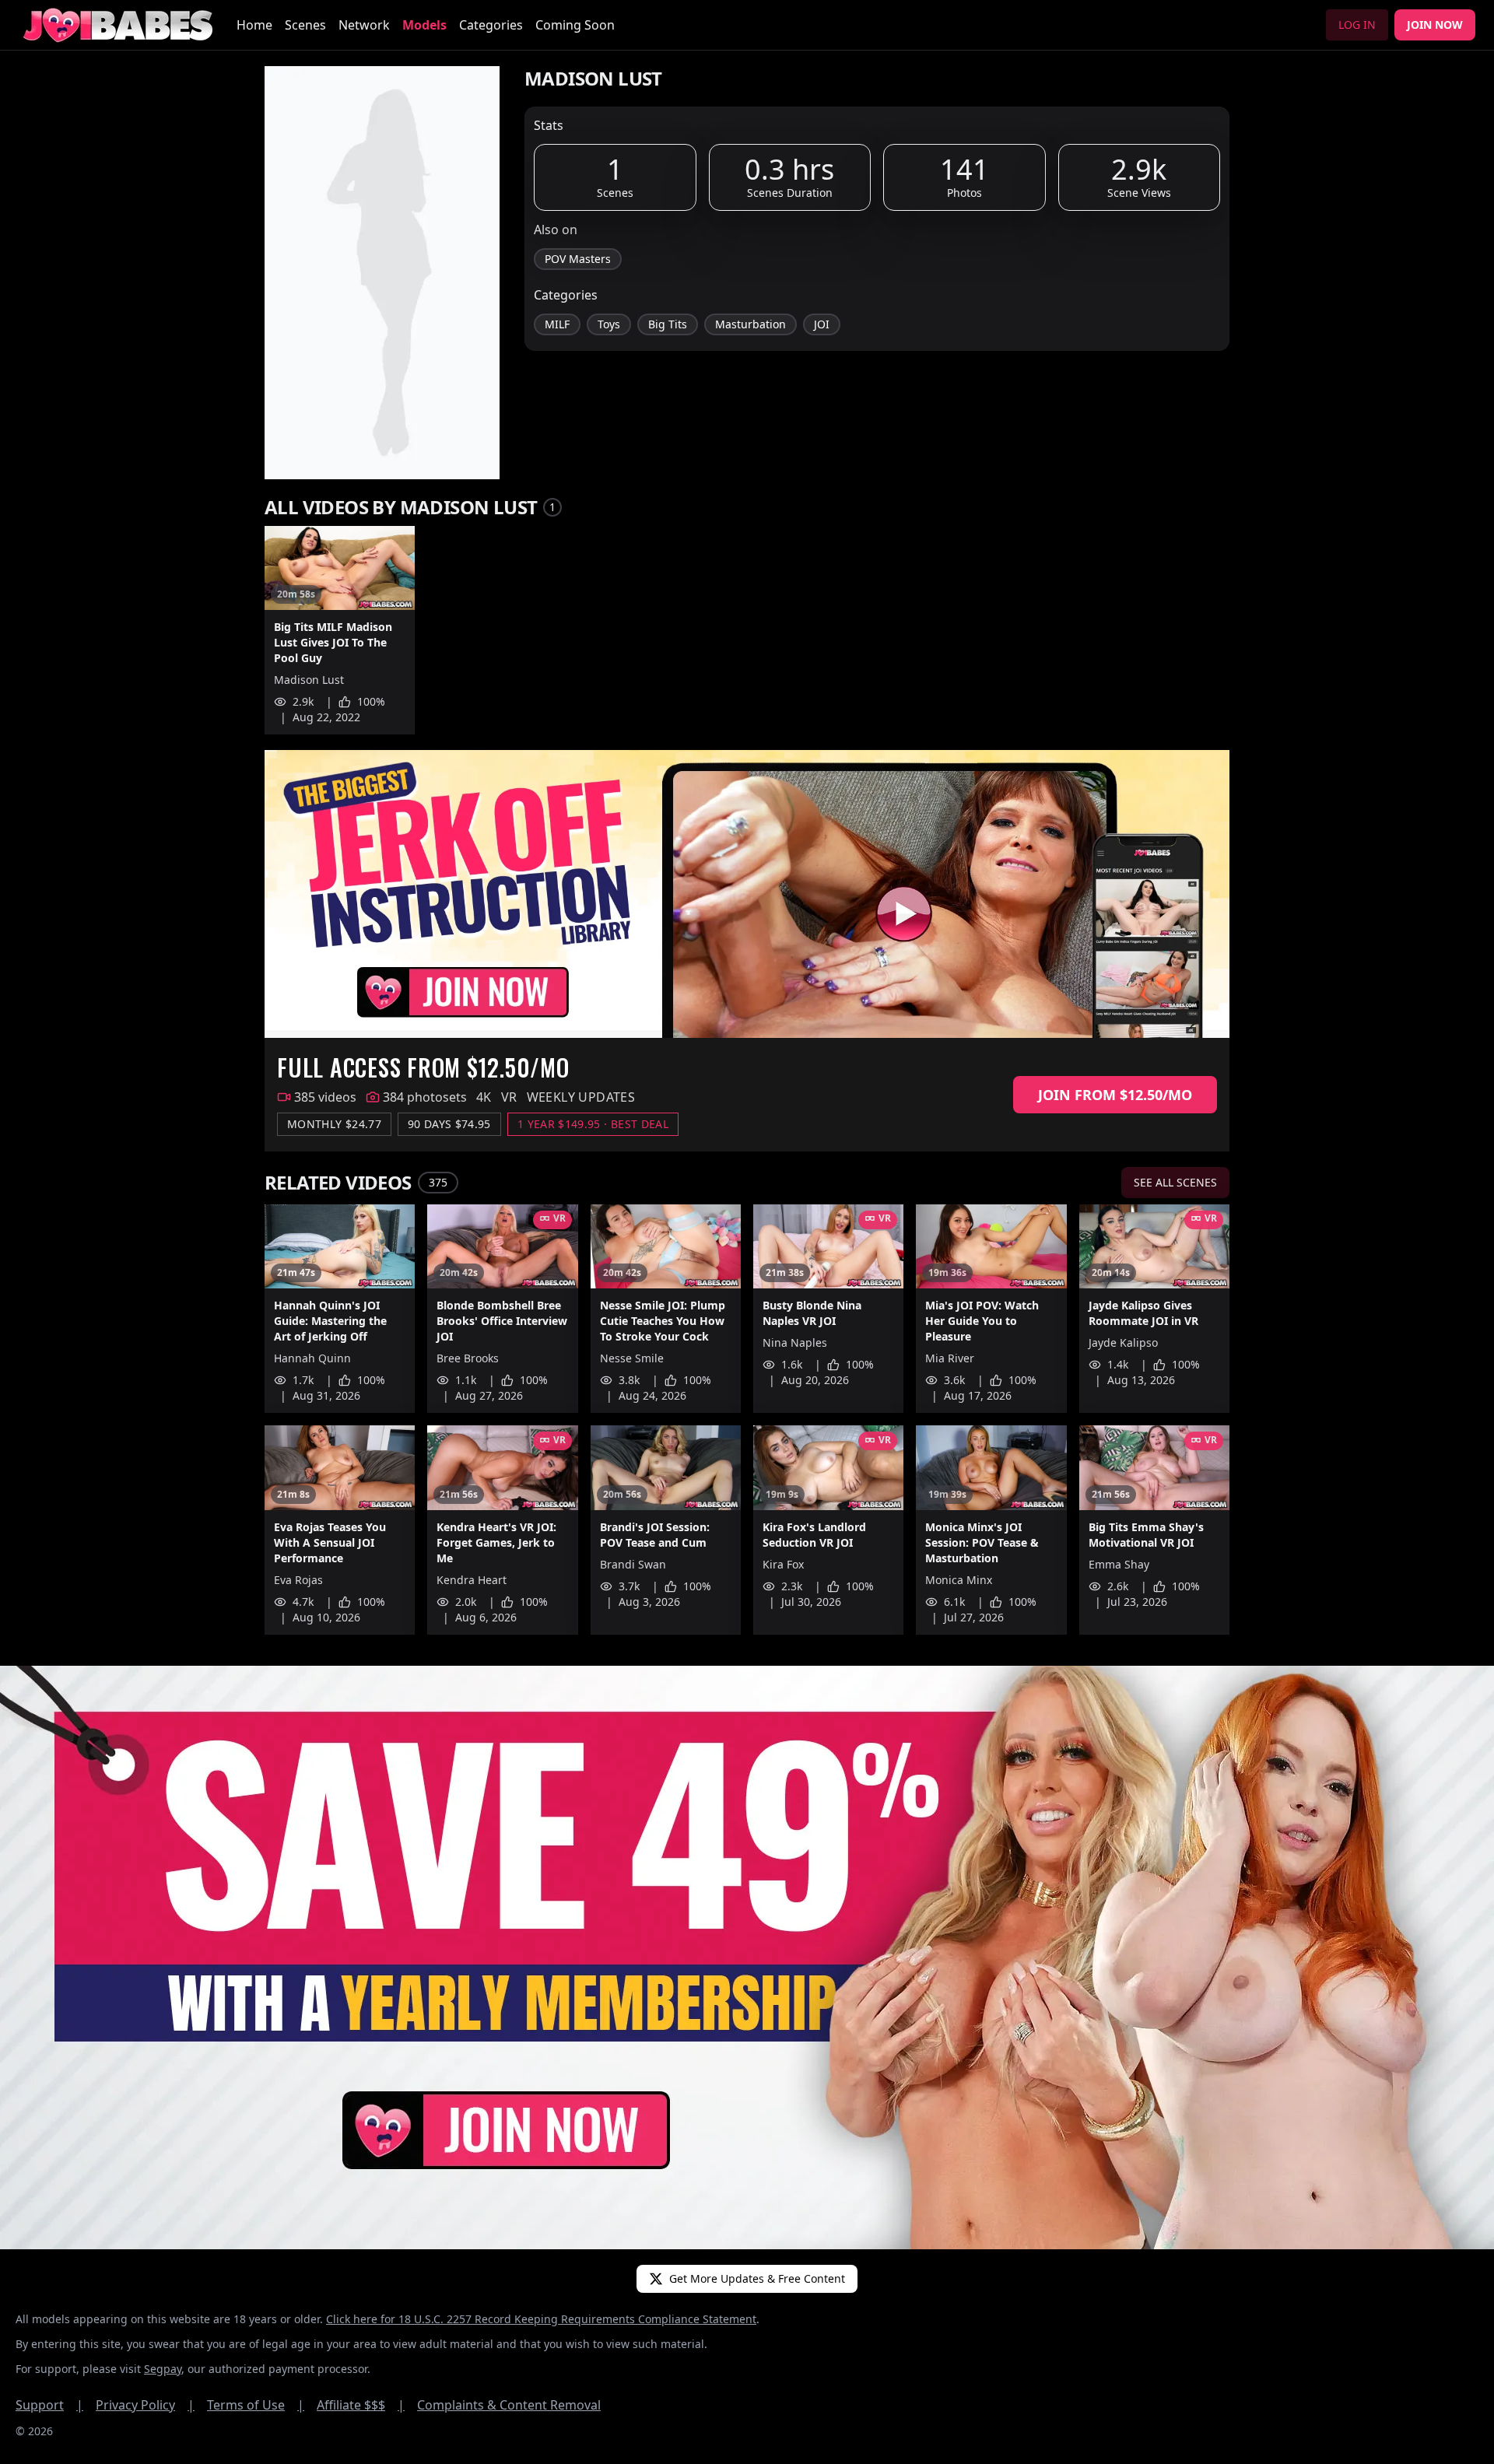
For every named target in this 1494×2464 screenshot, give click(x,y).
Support (49, 2405)
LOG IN (1357, 25)
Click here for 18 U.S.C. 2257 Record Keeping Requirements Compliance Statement (541, 2319)
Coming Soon (575, 25)
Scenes (305, 25)
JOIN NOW (1435, 25)
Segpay (163, 2369)
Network (364, 25)
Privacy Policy (145, 2405)
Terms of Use (256, 2405)
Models (424, 25)
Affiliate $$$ (361, 2405)
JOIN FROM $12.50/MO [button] (1115, 1095)
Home (254, 25)
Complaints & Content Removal (509, 2405)
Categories (491, 25)
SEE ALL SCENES (1175, 1182)
